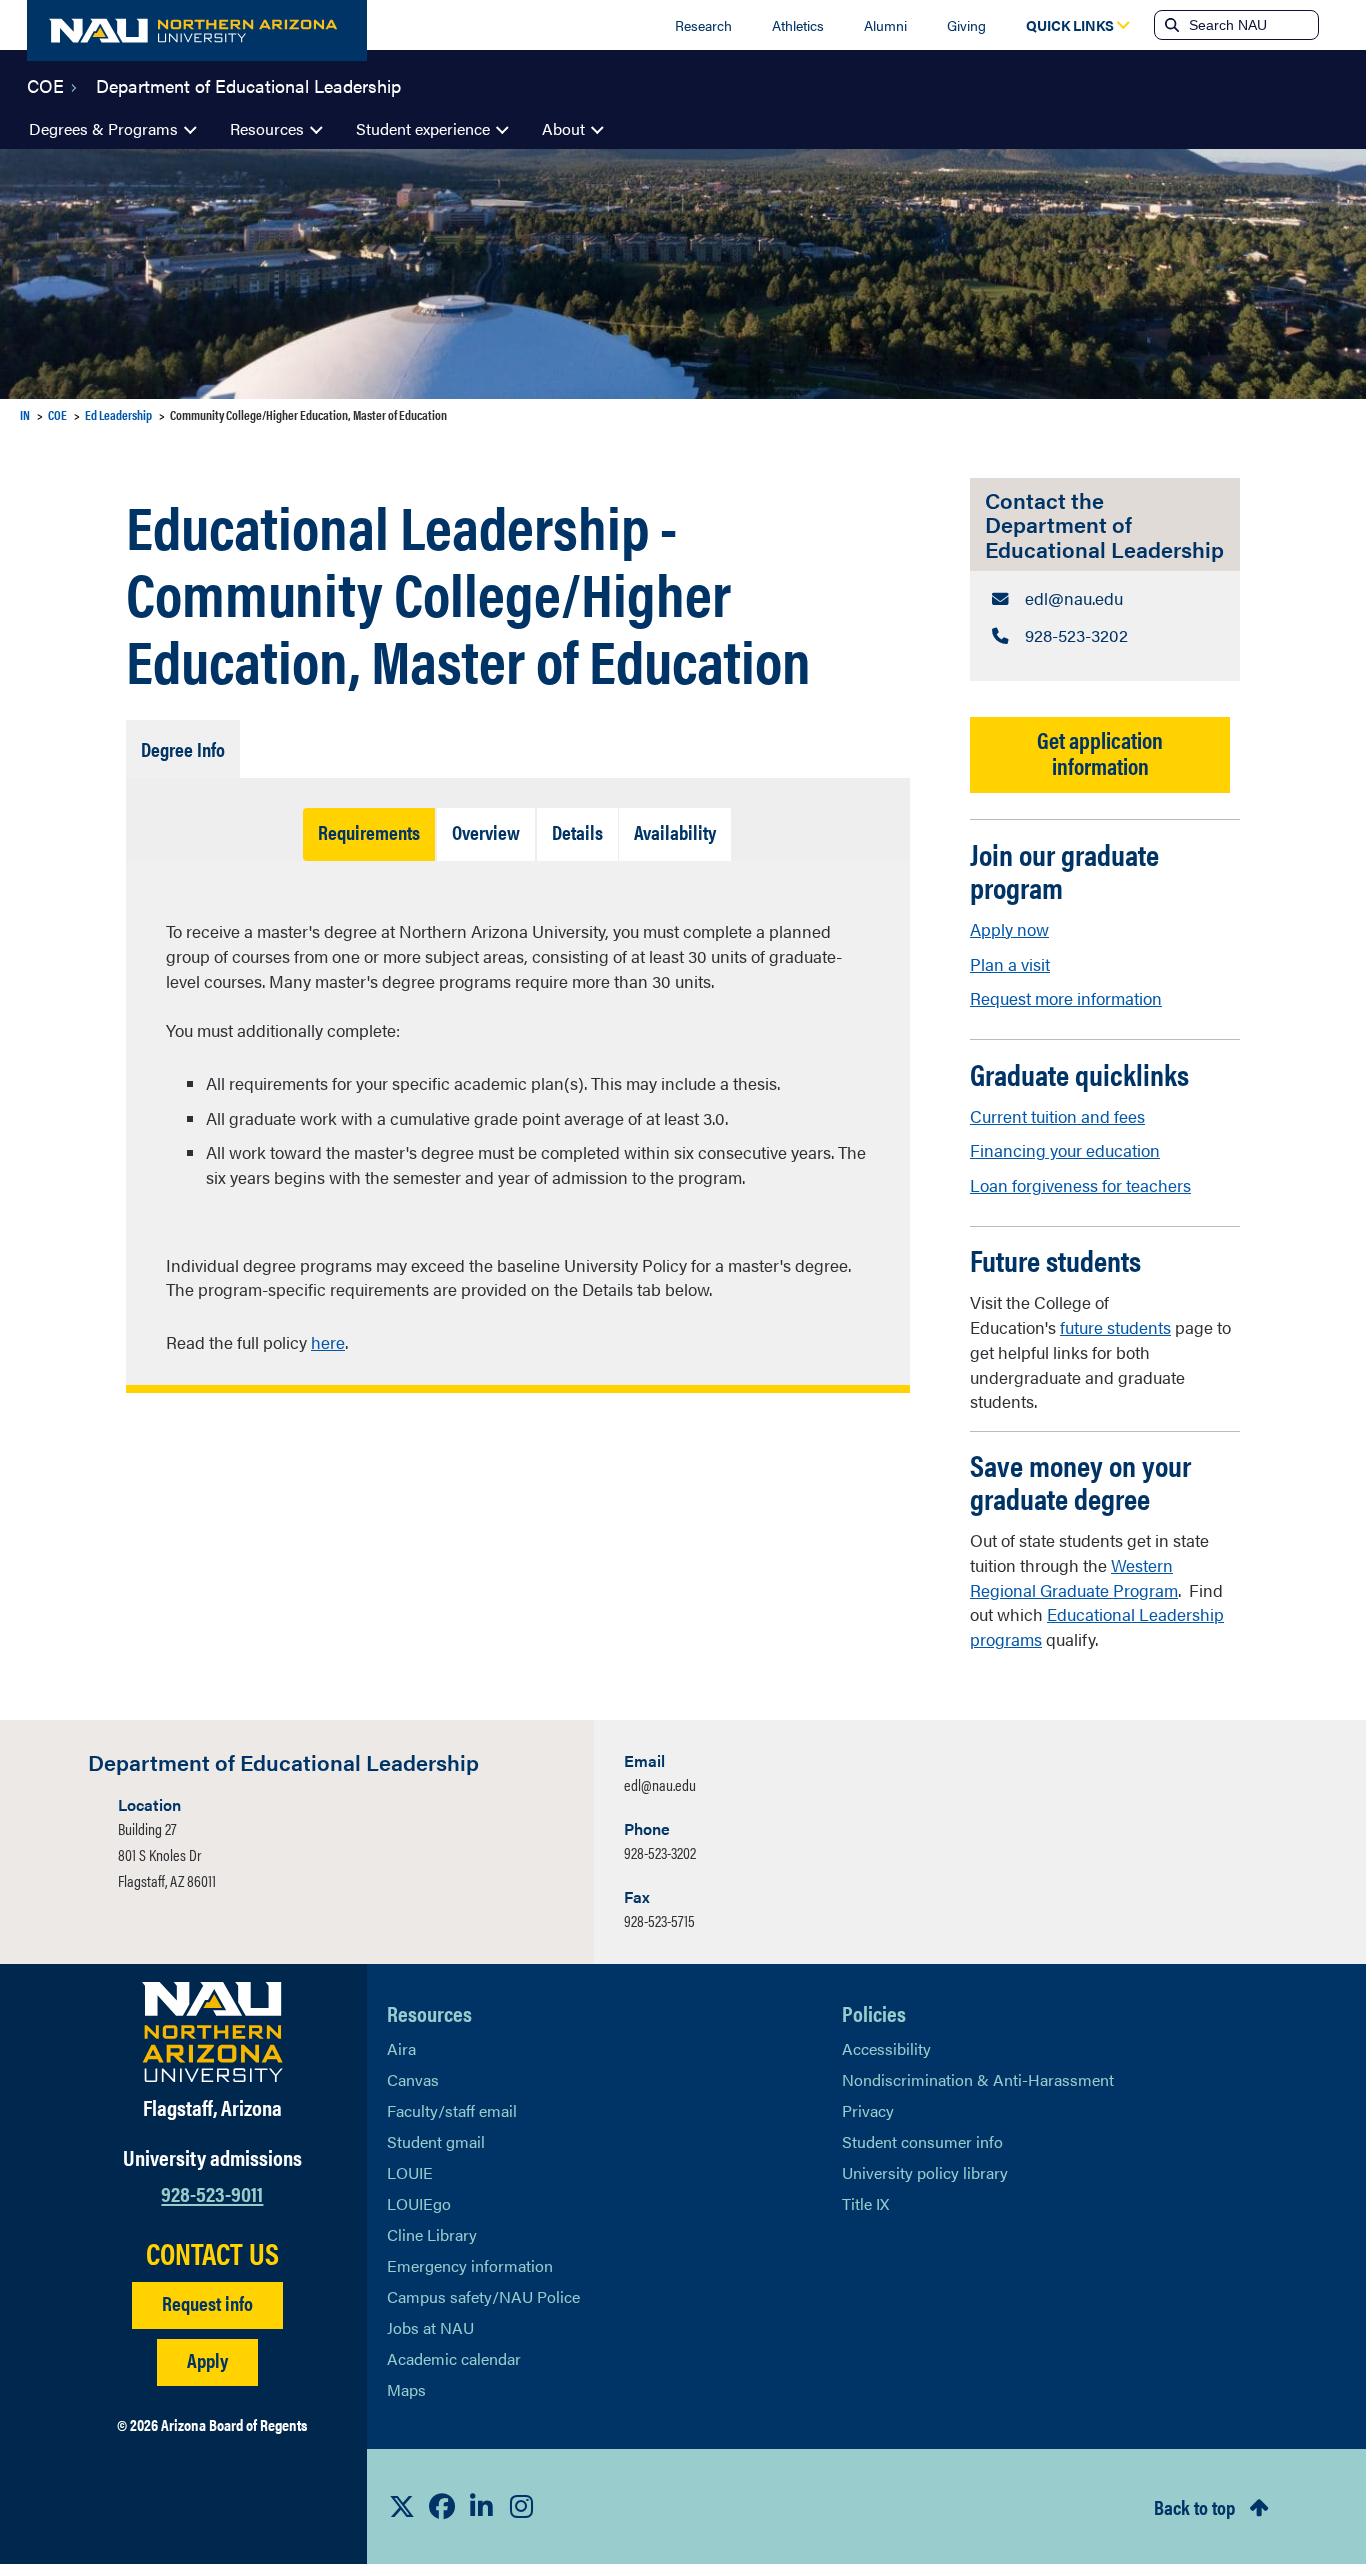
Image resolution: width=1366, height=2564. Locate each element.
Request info (207, 2302)
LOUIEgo (419, 2203)
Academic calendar (454, 2358)
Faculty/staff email (452, 2110)
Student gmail (436, 2141)
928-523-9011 (212, 2192)
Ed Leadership (118, 414)
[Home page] (197, 30)
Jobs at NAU (430, 2327)
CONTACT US (212, 2253)
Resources (267, 128)
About (563, 128)
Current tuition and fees (1057, 1116)
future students (1115, 1327)
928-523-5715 (659, 1920)
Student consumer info (922, 2141)
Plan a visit (1010, 964)
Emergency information (470, 2265)
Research (703, 25)
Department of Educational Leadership (248, 84)
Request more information (1066, 998)
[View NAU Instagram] (522, 2506)
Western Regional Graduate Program (1074, 1577)
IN (25, 414)
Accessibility (886, 2048)
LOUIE (410, 2172)
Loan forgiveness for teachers (1080, 1185)
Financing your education (1065, 1150)
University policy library (925, 2172)
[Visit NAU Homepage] (212, 2032)
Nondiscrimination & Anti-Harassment (978, 2079)
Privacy (868, 2110)
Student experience (423, 128)
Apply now (1009, 929)
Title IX (865, 2203)
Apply (207, 2359)
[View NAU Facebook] (442, 2506)
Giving (966, 25)
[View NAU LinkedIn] (482, 2506)
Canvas (413, 2079)
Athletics (798, 25)
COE (45, 84)
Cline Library (432, 2234)
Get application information (1100, 752)
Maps (406, 2389)
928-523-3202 (660, 1852)
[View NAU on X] (402, 2506)
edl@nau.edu (660, 1784)
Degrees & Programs (103, 128)
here (328, 1342)
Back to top (1194, 2506)
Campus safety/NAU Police (483, 2296)
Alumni (885, 25)
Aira (401, 2048)
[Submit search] (1170, 25)
